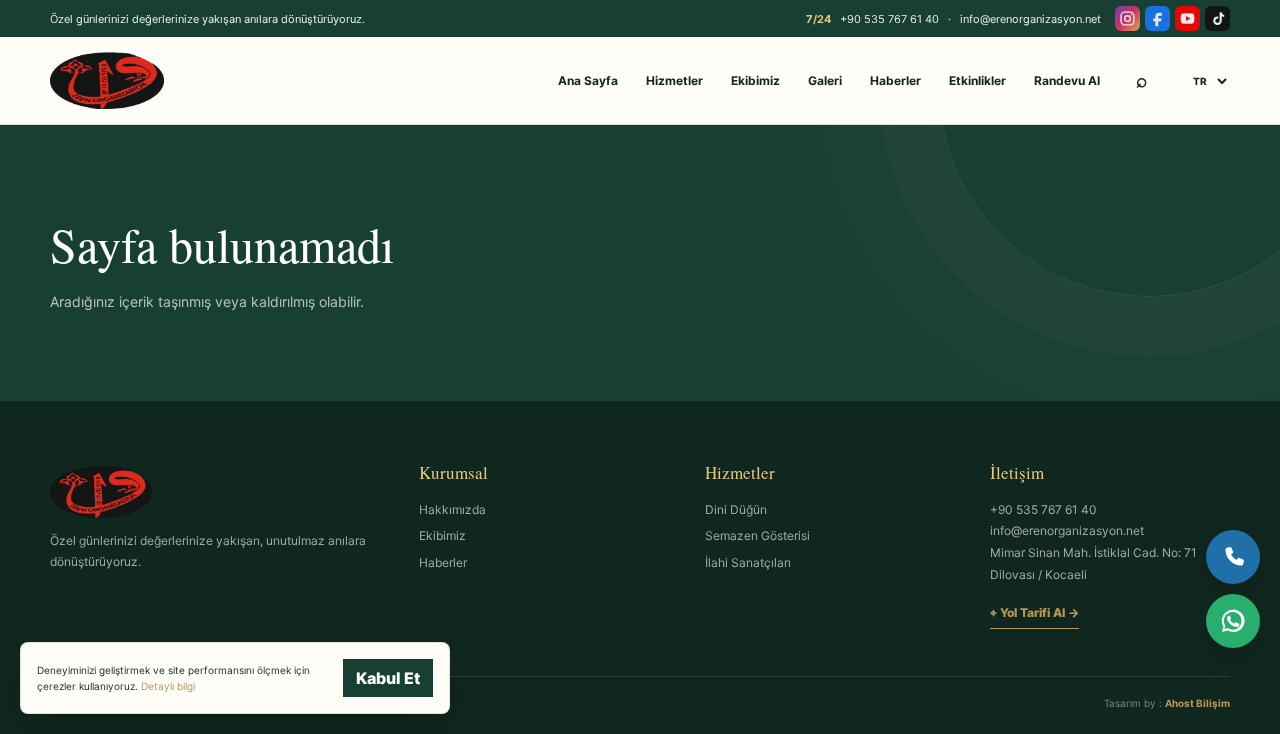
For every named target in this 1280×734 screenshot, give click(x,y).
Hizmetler (674, 80)
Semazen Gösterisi (757, 535)
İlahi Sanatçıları (748, 562)
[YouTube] (1187, 18)
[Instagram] (1127, 18)
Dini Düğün (736, 509)
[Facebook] (1157, 18)
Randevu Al (1067, 80)
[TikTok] (1217, 18)
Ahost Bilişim (1197, 703)
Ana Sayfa (588, 80)
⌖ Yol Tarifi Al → (1034, 612)
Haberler (895, 80)
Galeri (825, 80)
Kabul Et (388, 678)
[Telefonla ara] (1233, 557)
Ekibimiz (755, 80)
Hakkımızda (452, 509)
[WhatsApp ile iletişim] (1233, 621)
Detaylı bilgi (168, 686)
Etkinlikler (977, 80)
